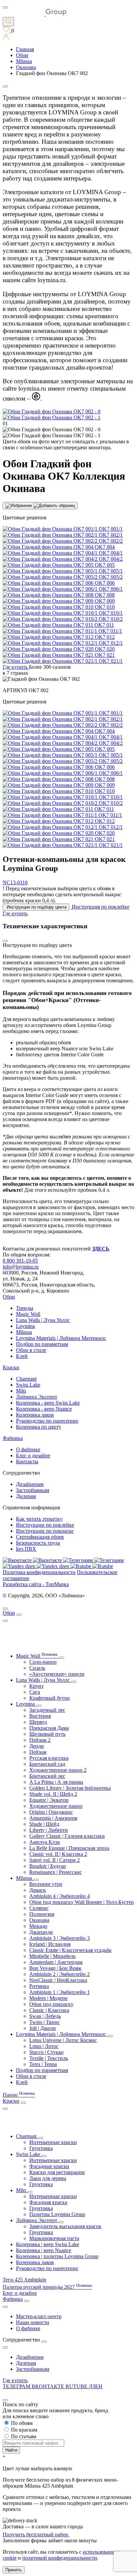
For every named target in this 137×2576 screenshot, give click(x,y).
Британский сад (47, 1764)
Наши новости (33, 2322)
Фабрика (13, 1438)
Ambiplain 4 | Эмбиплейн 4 (60, 1896)
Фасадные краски (49, 2166)
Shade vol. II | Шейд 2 (53, 1794)
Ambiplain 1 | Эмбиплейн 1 (60, 1992)
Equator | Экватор (49, 1800)
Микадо (38, 1926)
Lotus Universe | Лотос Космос (63, 2040)
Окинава (39, 1920)
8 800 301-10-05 (20, 1261)
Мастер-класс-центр (39, 2316)
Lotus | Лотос (44, 2046)
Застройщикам (33, 1490)
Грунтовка (41, 2148)
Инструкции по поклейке (45, 1525)
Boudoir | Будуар (48, 1866)
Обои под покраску (51, 2004)
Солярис (39, 1908)
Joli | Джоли (43, 2028)
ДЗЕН (96, 2386)
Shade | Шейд (44, 1824)
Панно (19, 2095)
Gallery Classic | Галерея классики (67, 1836)
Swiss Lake (28, 1385)
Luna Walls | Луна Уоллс (43, 1320)
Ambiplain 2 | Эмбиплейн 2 (60, 1974)
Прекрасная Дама (49, 1728)
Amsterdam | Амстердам (56, 1962)
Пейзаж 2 (40, 1740)
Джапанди (41, 1932)
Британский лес (47, 1776)
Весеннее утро (46, 1884)
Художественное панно (56, 1806)
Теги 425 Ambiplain (24, 2280)
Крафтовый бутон (50, 1698)
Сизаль (37, 1668)
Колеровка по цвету (39, 1427)
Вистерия (40, 1716)
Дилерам (26, 1496)
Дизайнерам (30, 1484)
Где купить (15, 2380)
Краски (11, 1367)
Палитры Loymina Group (57, 2214)
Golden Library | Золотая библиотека (70, 1788)
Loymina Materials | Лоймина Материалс (61, 1338)
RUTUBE (77, 2386)
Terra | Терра (43, 2064)
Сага (35, 1692)
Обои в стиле (31, 1350)
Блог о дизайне (33, 1455)
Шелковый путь (47, 1734)
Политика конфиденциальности (39, 1572)
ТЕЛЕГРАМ (17, 2386)
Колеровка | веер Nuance (44, 2250)
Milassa (24, 1332)
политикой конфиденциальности (60, 2558)
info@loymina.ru (21, 1267)
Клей (22, 1356)
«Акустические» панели (57, 1674)
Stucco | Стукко (46, 2052)
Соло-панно (43, 1662)
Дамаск (38, 1890)
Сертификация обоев (40, 1537)
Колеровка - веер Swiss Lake (48, 1403)
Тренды (25, 1308)
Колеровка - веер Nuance (44, 1409)
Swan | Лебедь (45, 2016)
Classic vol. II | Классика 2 (58, 1854)
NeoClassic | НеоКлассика (58, 1980)
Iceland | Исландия (50, 1944)
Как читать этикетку (39, 1519)
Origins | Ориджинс (51, 1812)
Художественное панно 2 (58, 1770)
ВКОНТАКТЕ (49, 2386)
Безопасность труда (38, 1543)
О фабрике (28, 1449)
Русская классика (49, 1758)
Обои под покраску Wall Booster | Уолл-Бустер (81, 1902)
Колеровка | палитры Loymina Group (57, 2256)
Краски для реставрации (57, 2172)
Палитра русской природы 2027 (47, 2287)
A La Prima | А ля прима (56, 1782)
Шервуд (38, 1722)
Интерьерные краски (53, 2142)
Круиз (36, 1686)
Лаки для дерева (48, 2178)
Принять (14, 2570)
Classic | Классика (49, 2010)
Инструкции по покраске (45, 1531)
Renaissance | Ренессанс (56, 1872)
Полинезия (42, 1914)
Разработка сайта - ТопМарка (36, 1584)
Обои (9, 1297)
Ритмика (39, 1986)
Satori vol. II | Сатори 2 (55, 1860)
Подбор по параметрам (42, 1344)
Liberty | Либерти (49, 1830)
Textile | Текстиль (49, 2058)
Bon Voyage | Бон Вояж (55, 1968)
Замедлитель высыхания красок (65, 2226)
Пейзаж (38, 1752)
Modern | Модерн (48, 1998)
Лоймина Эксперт (37, 1397)
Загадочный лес (47, 1710)
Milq (21, 1391)
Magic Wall (28, 1314)
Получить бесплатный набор (36, 2534)
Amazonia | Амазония (53, 1818)
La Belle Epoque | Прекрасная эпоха (69, 1848)
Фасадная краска (48, 2202)
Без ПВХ (26, 1549)
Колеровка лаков (35, 1415)
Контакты (27, 1461)
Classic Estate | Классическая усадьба (70, 1950)
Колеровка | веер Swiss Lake (48, 2244)
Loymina (25, 1326)
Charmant (26, 1379)
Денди (37, 1746)
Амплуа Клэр (45, 1842)
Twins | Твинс (45, 2022)
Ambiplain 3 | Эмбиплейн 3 (60, 1938)
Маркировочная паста (54, 2238)
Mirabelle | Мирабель (52, 1956)
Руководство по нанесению (47, 1421)
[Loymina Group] (35, 14)
